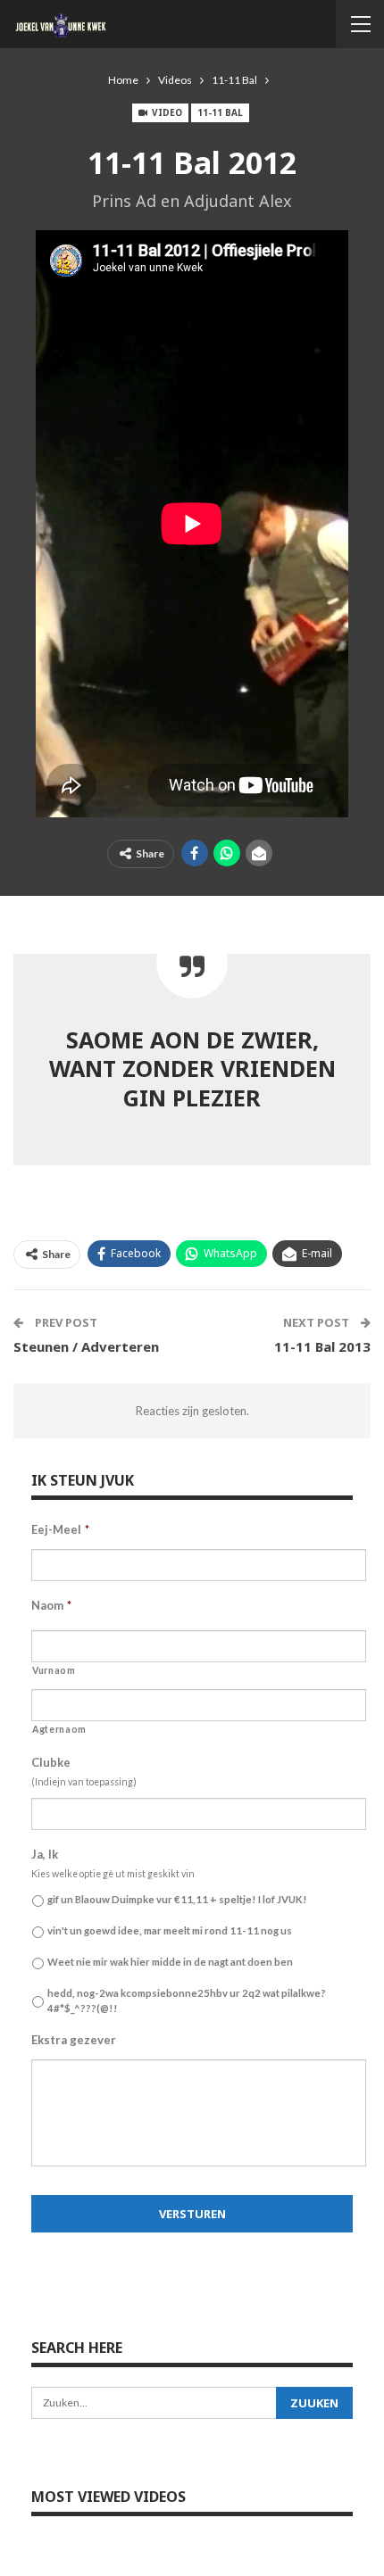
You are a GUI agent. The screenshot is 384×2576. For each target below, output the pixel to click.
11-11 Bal (220, 112)
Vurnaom (54, 1670)
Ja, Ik (45, 1854)
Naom (51, 1605)
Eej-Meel (60, 1529)
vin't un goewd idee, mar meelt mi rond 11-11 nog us (170, 1930)
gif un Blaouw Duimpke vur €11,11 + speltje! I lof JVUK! (177, 1899)
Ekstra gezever (74, 2040)
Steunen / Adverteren (86, 1346)
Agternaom (59, 1729)
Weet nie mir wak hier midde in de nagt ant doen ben (170, 1962)
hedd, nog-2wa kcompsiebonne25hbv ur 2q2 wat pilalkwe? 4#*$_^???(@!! (187, 2000)
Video (166, 112)
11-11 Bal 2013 (322, 1346)
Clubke (51, 1762)
